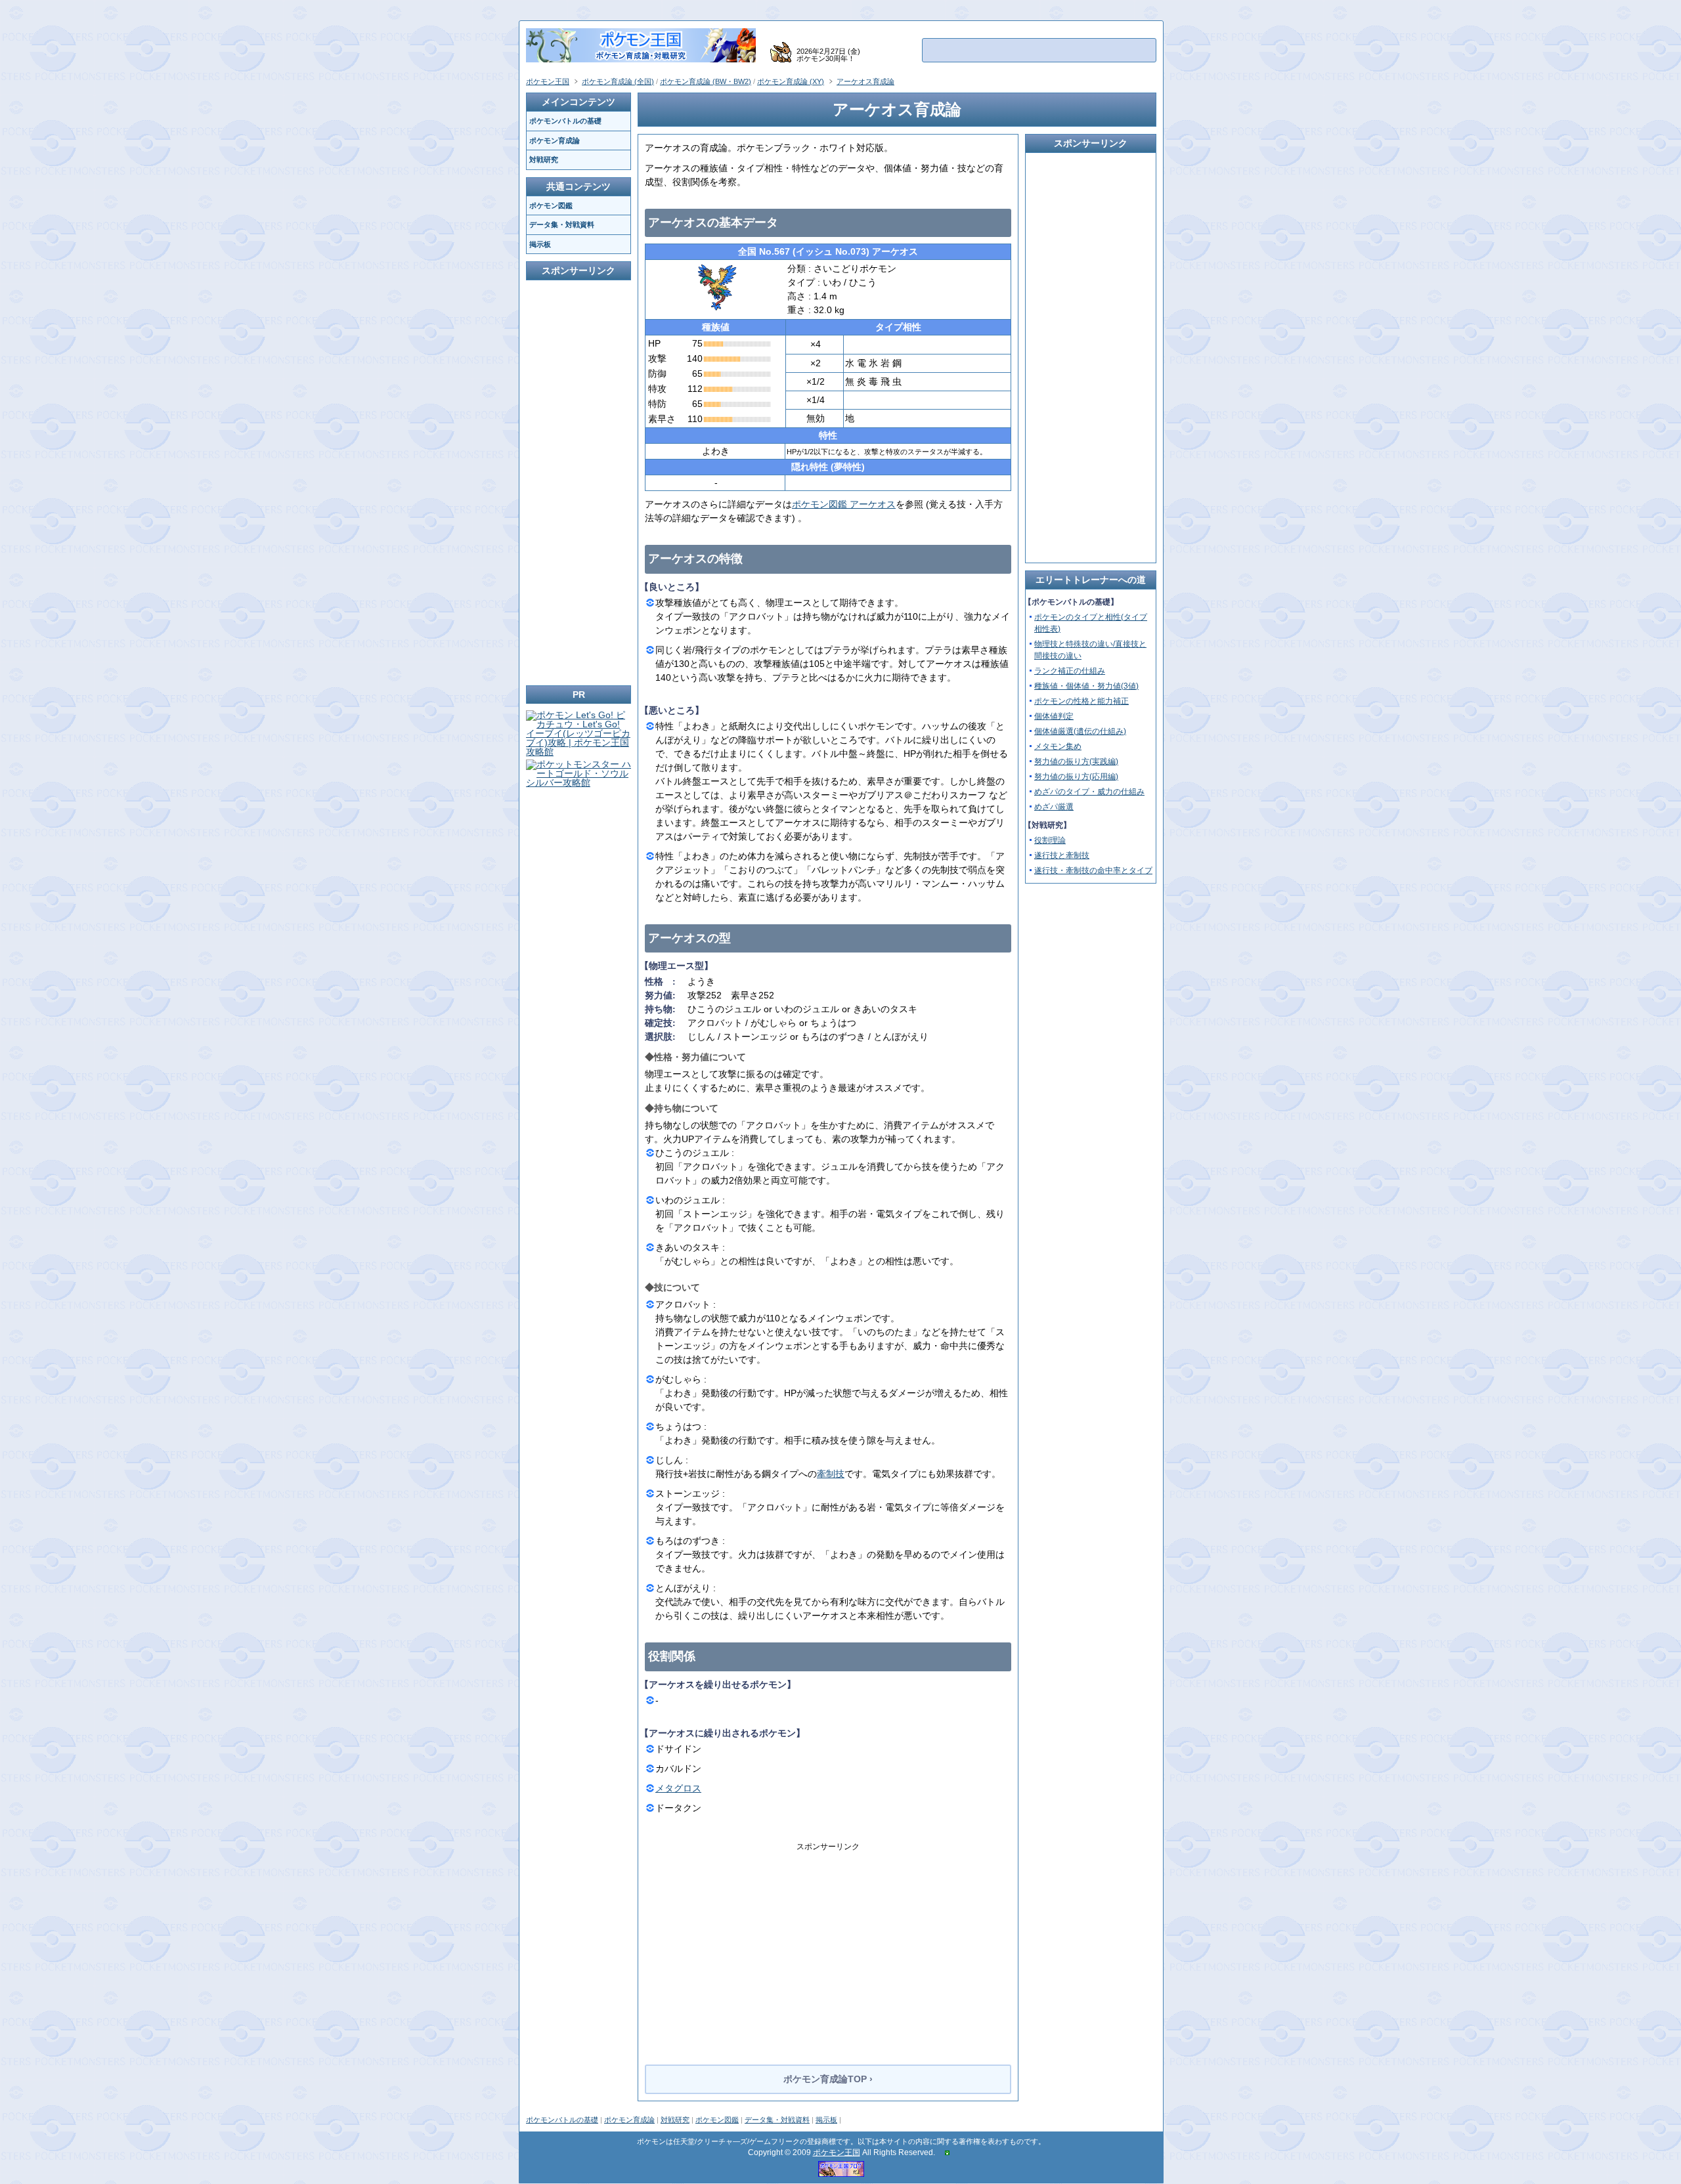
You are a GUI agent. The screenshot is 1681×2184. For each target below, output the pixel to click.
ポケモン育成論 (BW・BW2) (706, 81)
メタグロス (678, 1788)
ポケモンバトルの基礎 (562, 2120)
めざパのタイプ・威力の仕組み (1089, 792)
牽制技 (831, 1474)
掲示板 (826, 2120)
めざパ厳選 (1054, 807)
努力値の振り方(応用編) (1076, 777)
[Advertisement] (828, 1944)
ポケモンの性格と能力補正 (1081, 701)
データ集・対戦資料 (777, 2120)
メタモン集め (1058, 746)
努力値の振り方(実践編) (1076, 761)
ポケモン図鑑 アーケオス (844, 504)
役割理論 (1050, 840)
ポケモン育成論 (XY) (791, 81)
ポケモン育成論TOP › (828, 2079)
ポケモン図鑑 (717, 2120)
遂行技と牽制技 (1062, 855)
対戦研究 (675, 2120)
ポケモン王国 (837, 2152)
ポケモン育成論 (629, 2120)
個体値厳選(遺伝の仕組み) (1080, 731)
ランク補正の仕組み (1070, 671)
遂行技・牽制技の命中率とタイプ (1093, 870)
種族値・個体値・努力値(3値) (1086, 686)
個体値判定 (1054, 716)
